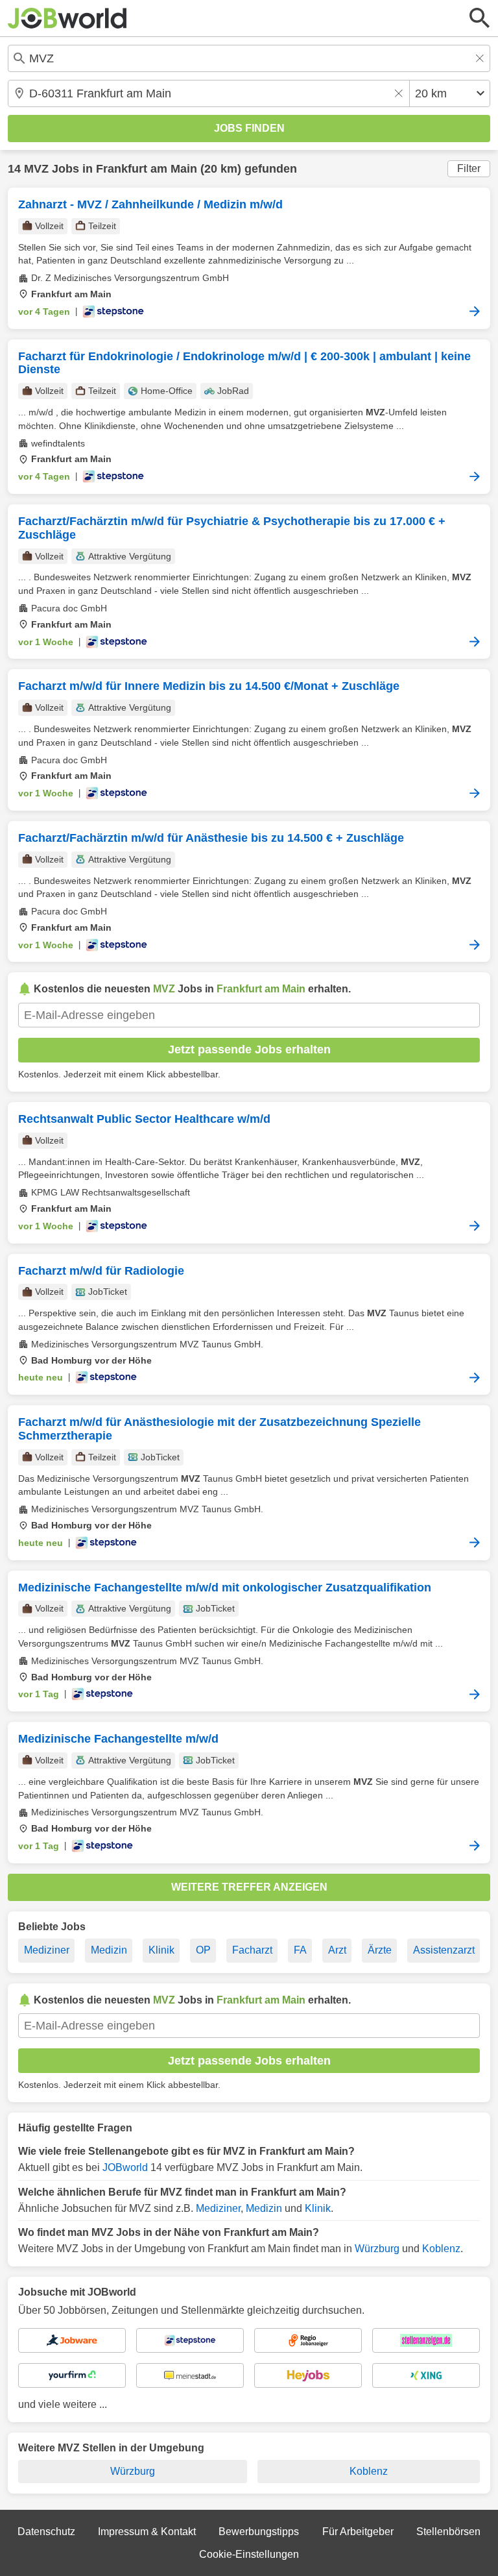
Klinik (161, 1950)
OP (203, 1950)
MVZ (36, 169)
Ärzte (380, 1950)
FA (300, 1950)
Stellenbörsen (448, 2532)
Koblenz (441, 2249)
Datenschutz (46, 2532)
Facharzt (252, 1950)
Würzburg (377, 2249)
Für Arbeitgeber (358, 2532)
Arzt (337, 1950)
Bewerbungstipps (259, 2532)
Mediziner (47, 1950)
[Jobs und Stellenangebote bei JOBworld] (67, 18)
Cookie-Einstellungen (249, 2554)
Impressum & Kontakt (147, 2532)
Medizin (109, 1950)
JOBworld (125, 2167)
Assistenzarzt (444, 1950)
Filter (469, 168)
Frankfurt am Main (147, 169)
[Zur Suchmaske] (480, 18)
